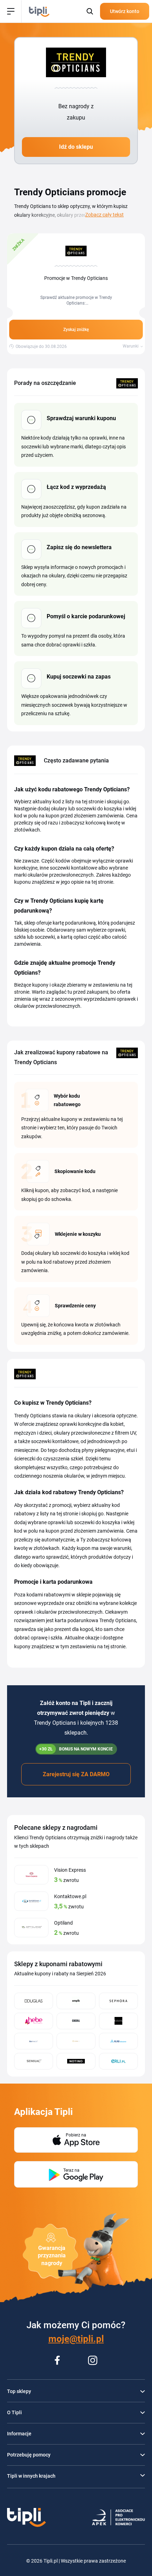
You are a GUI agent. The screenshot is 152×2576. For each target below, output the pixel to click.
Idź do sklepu (76, 147)
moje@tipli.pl (76, 2339)
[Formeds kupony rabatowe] (34, 2041)
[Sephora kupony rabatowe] (118, 2001)
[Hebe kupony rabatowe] (34, 2021)
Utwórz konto (125, 11)
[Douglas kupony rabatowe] (34, 2001)
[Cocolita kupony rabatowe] (76, 2021)
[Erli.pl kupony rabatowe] (118, 2061)
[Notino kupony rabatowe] (76, 2061)
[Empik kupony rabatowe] (76, 2001)
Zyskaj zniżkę (76, 330)
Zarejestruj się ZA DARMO (76, 1774)
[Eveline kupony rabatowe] (118, 2021)
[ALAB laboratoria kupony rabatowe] (118, 2041)
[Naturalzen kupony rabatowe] (76, 2041)
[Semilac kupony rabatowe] (34, 2061)
